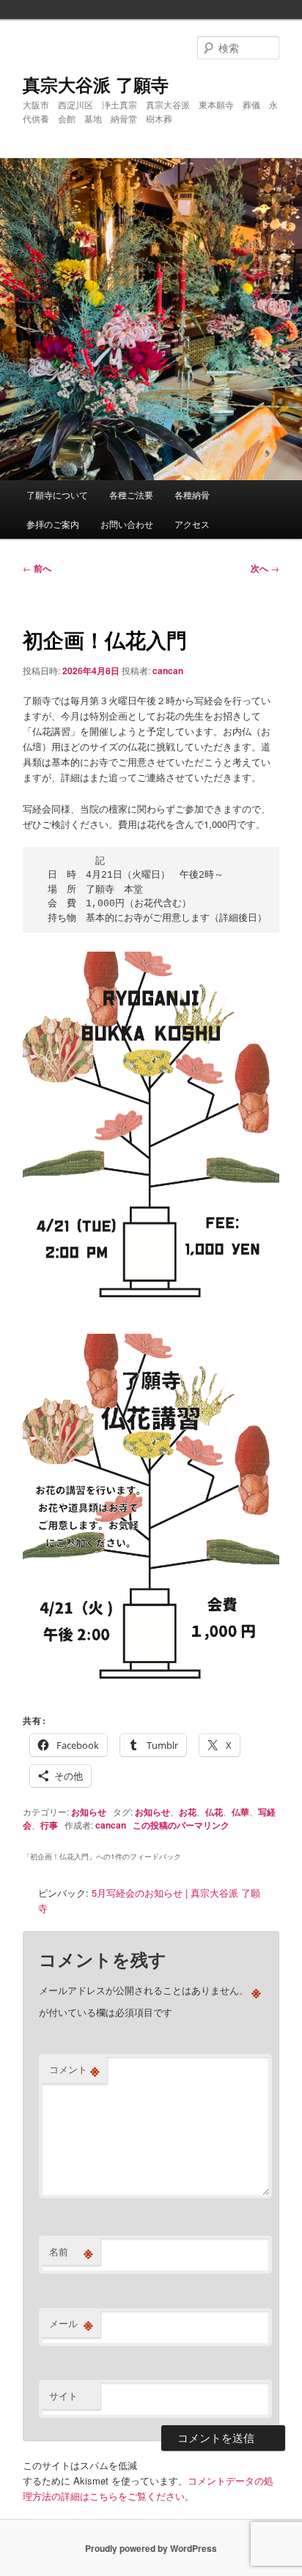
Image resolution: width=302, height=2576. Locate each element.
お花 (188, 1812)
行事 (49, 1825)
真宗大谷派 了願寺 (96, 84)
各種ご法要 (131, 494)
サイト (63, 2396)
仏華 (240, 1812)
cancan (168, 671)
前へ (37, 568)
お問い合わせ (127, 524)
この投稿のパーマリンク (181, 1825)
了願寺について (57, 494)
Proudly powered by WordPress (151, 2548)
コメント (74, 2069)
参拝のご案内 (53, 524)
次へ (265, 568)
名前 (71, 2252)
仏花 (214, 1812)
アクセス (192, 524)
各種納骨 (192, 494)
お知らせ (89, 1812)
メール (71, 2323)
